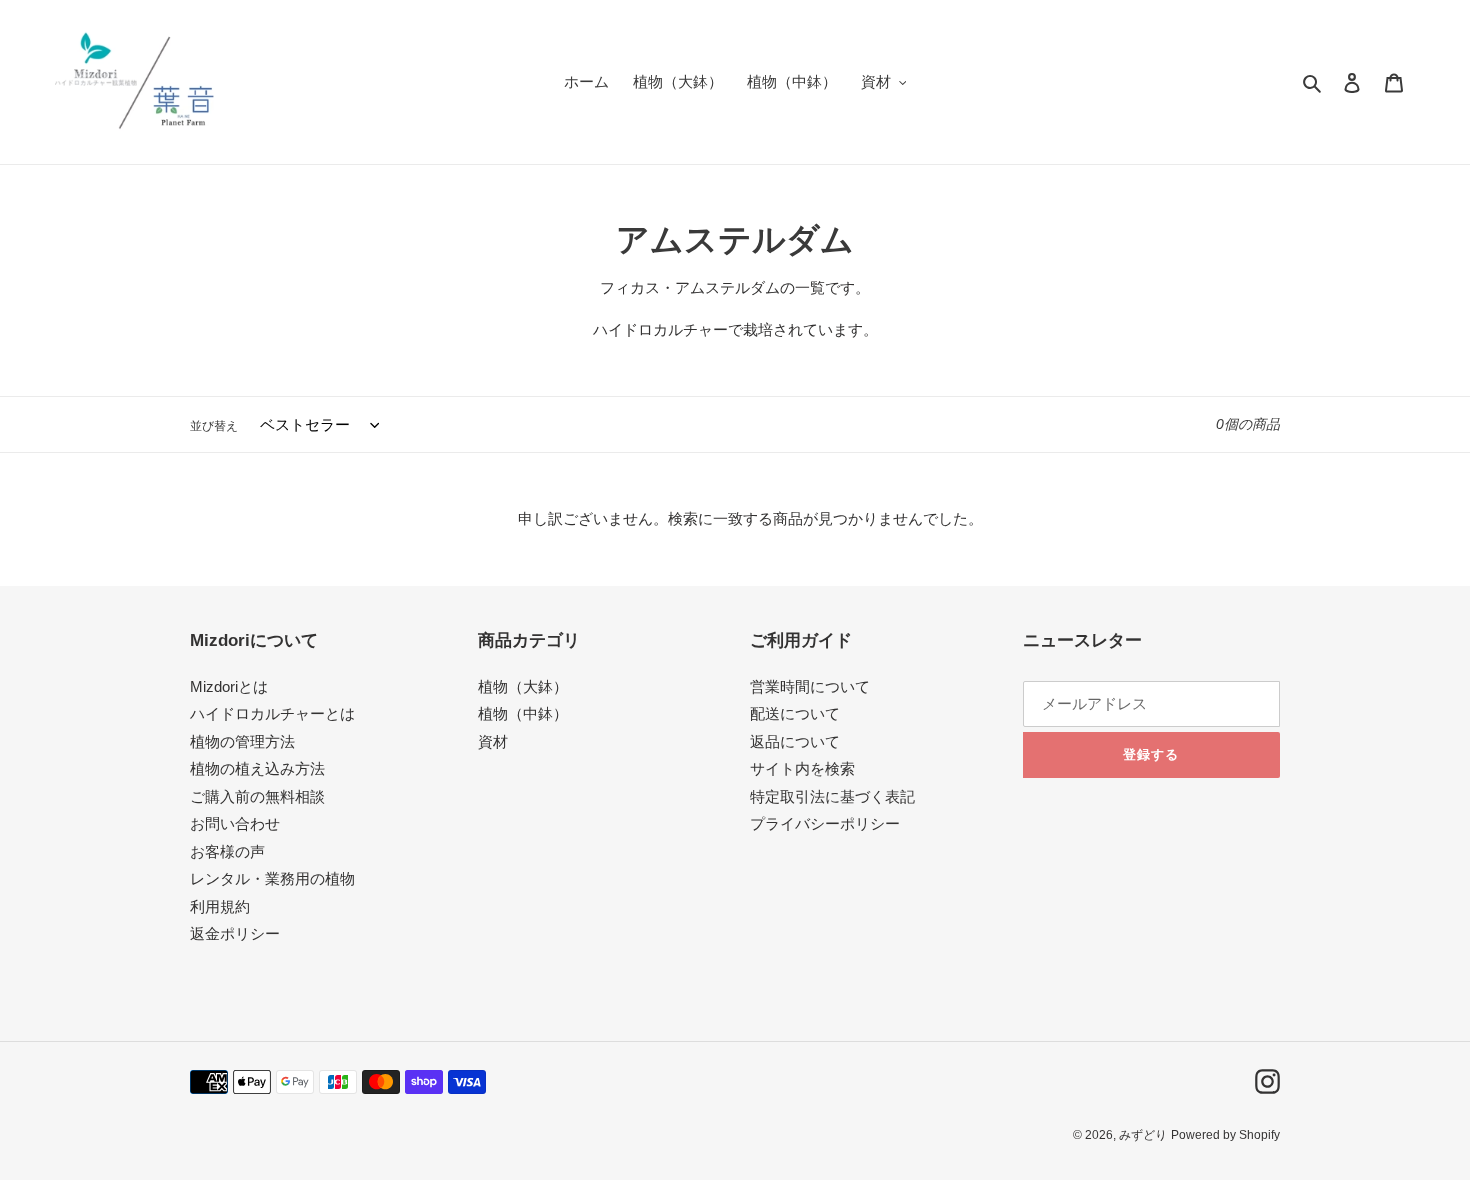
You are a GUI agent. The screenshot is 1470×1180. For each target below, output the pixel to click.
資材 (493, 741)
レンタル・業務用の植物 (272, 878)
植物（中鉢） (523, 713)
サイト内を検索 (802, 768)
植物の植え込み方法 (257, 768)
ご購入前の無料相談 (257, 796)
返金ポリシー (235, 933)
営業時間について (810, 686)
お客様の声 (227, 851)
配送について (795, 713)
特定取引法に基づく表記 (832, 796)
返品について (795, 741)
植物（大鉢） (523, 686)
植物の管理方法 (242, 741)
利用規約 (220, 906)
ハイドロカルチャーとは (272, 713)
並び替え (214, 426)
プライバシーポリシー (825, 823)
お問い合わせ (235, 823)
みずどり (1143, 1135)
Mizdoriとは (229, 686)
